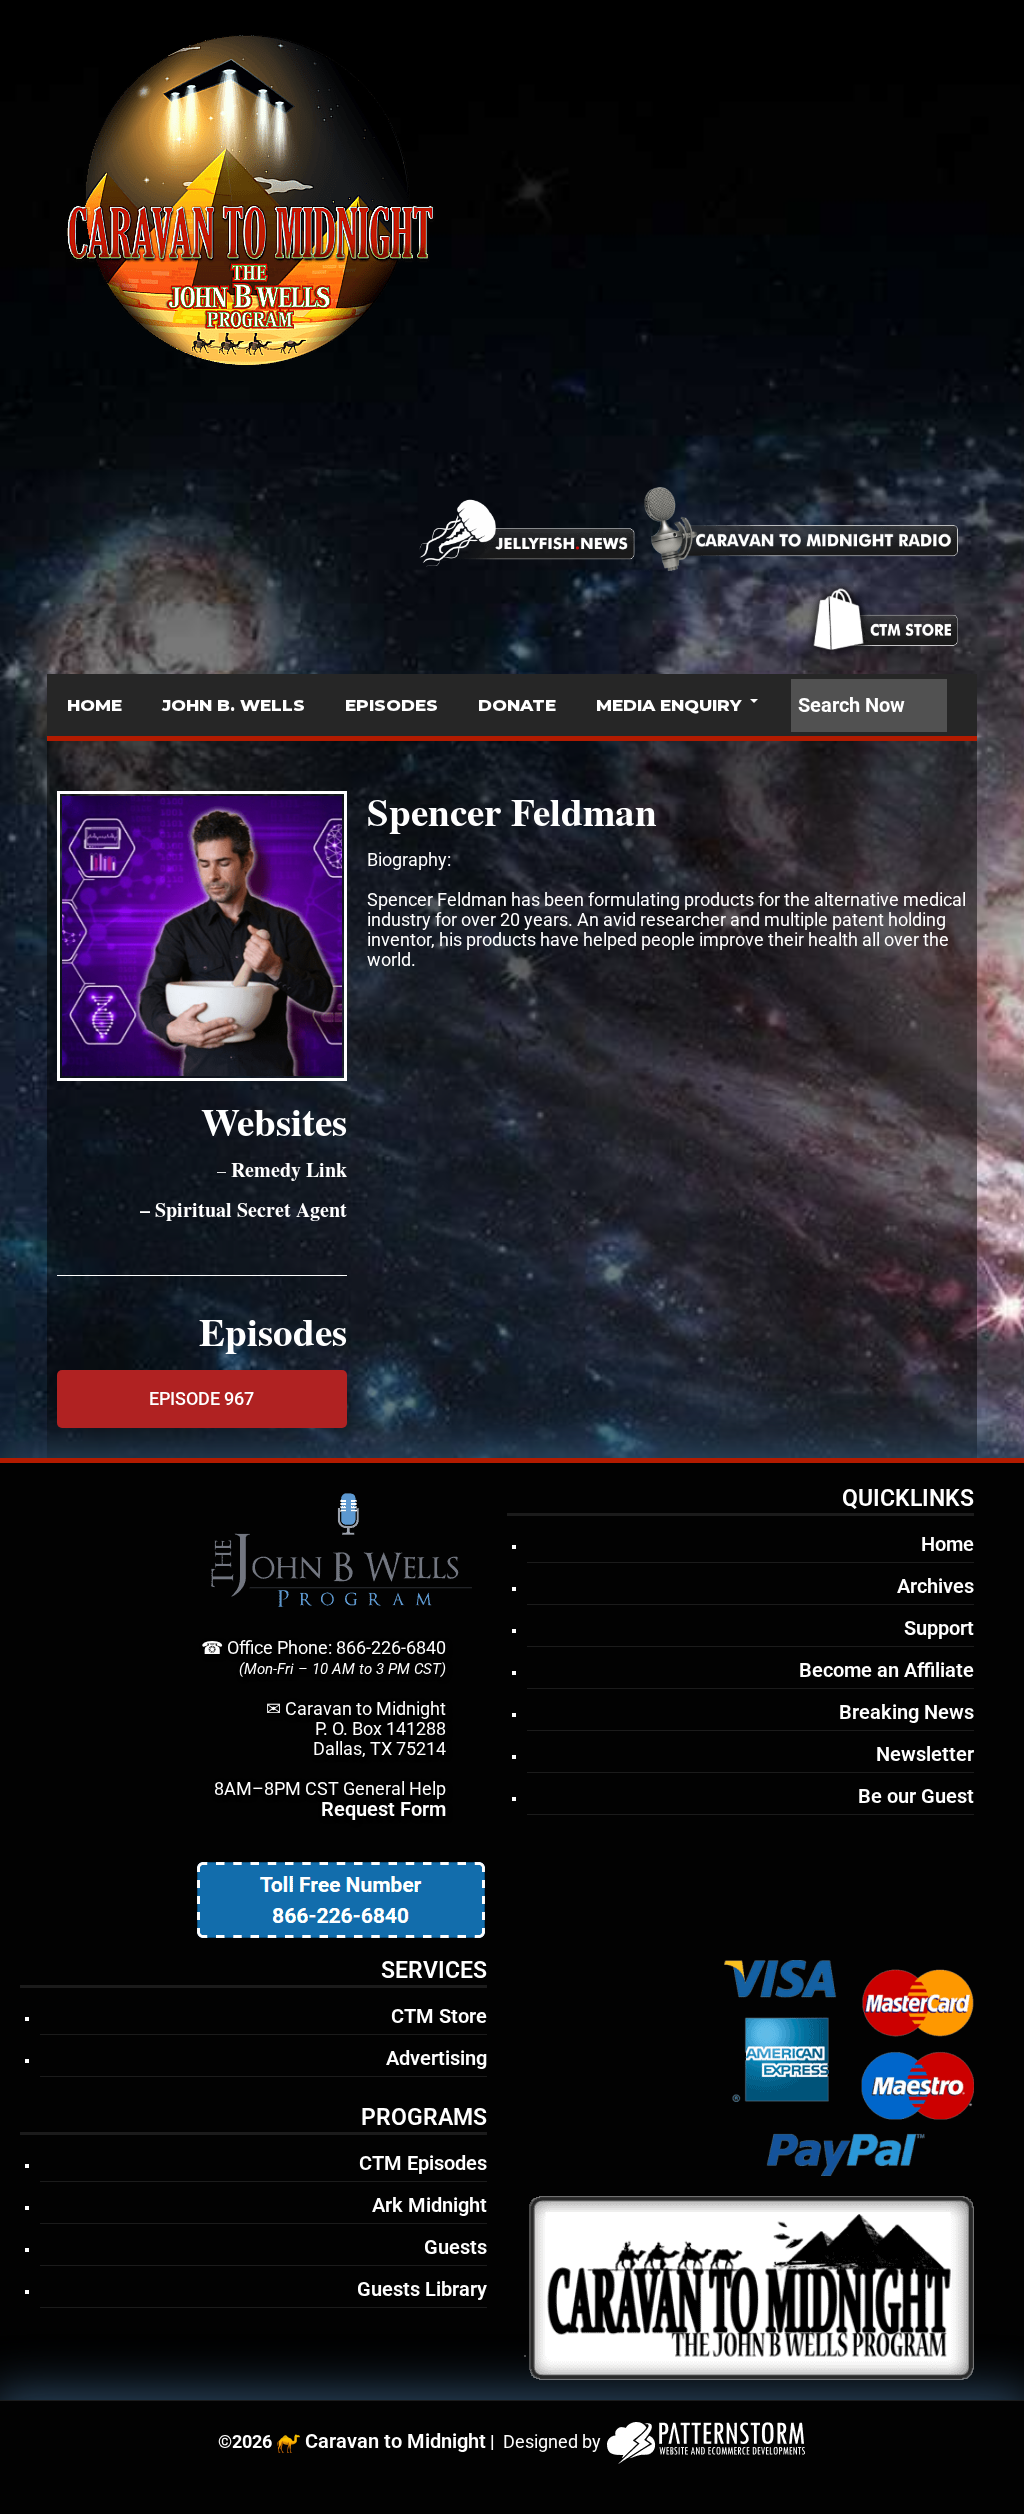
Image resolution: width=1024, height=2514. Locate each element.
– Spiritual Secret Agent (240, 1209)
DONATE (517, 705)
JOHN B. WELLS (233, 705)
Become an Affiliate (886, 1670)
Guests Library (422, 2289)
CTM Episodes (423, 2163)
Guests (455, 2247)
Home (947, 1544)
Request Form (383, 1809)
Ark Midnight (429, 2205)
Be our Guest (916, 1796)
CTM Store (439, 2016)
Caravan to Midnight (395, 2441)
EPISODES (391, 705)
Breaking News (906, 1712)
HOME (94, 705)
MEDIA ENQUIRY (668, 705)
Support (939, 1628)
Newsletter (925, 1754)
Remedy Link (289, 1169)
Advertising (436, 2058)
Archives (935, 1586)
